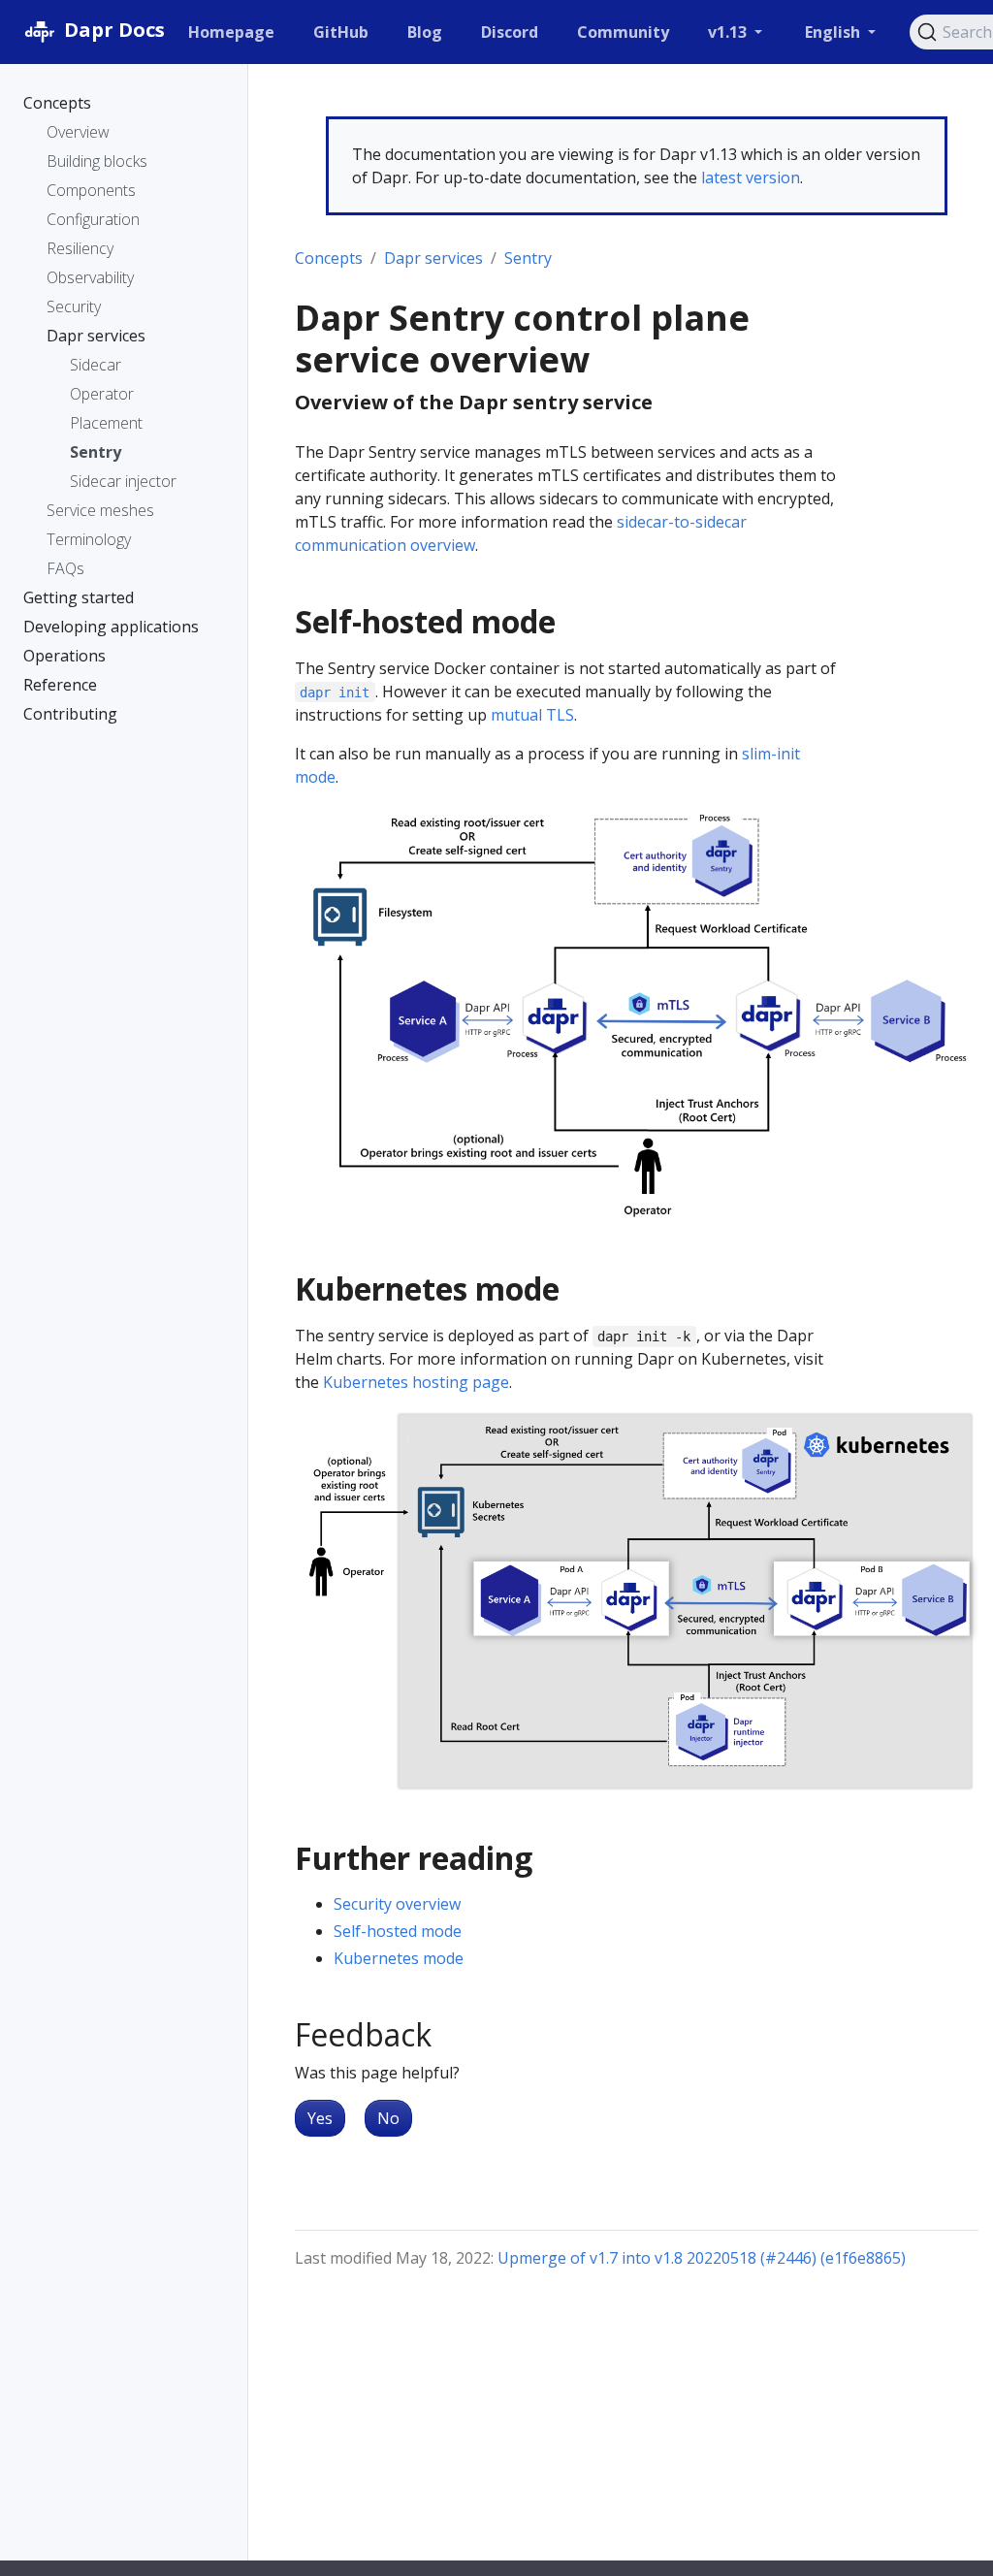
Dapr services (433, 258)
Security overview (397, 1904)
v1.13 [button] (729, 32)
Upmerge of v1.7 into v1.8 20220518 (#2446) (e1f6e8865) (702, 2258)
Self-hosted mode (398, 1931)
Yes (320, 2118)
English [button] (834, 32)
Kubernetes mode (399, 1958)
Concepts (329, 258)
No (388, 2118)
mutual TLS (532, 715)
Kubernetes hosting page (416, 1382)
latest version (751, 177)
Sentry (528, 258)
